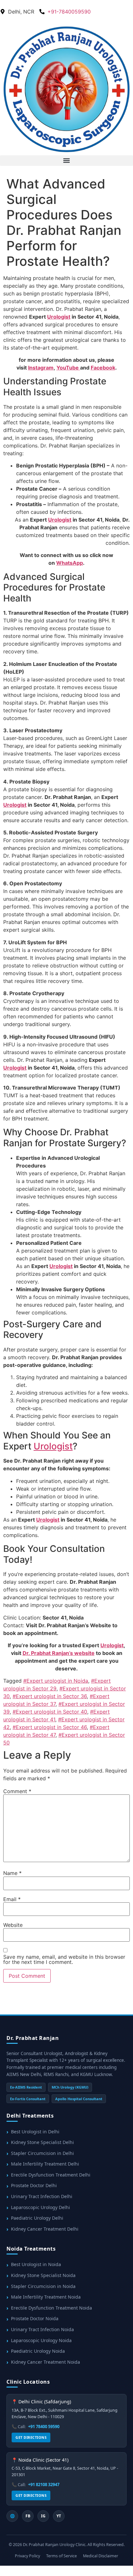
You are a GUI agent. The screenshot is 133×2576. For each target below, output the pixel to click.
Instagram (41, 368)
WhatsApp (70, 563)
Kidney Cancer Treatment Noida (46, 2362)
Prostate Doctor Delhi (34, 2185)
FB (28, 2516)
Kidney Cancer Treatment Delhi (45, 2229)
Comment (17, 1791)
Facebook (103, 368)
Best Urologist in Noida (36, 2264)
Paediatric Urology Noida (38, 2351)
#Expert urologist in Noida (56, 1681)
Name (12, 1873)
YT (59, 2516)
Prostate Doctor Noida (35, 2318)
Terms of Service (61, 2556)
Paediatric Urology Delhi (37, 2218)
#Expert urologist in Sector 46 (50, 1727)
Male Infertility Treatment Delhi (45, 2164)
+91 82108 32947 (44, 2485)
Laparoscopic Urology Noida (41, 2340)
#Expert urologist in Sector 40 (50, 1712)
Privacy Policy (27, 2556)
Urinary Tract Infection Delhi (42, 2196)
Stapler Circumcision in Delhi (42, 2153)
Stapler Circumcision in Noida (43, 2286)
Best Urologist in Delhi (35, 2132)
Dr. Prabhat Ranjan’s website (59, 1653)
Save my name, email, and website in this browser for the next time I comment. (64, 1959)
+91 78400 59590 (44, 2427)
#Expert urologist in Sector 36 (50, 1696)
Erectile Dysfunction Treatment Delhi (51, 2175)
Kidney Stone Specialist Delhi (42, 2142)
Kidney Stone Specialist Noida (43, 2275)
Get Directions (31, 2437)
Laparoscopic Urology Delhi (41, 2207)
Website (13, 1925)
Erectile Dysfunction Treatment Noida (51, 2308)
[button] (66, 161)
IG (43, 2516)
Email (12, 1899)
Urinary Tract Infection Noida (42, 2329)
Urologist (59, 317)
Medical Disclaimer (101, 2556)
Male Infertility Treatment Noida (46, 2297)
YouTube (68, 368)
